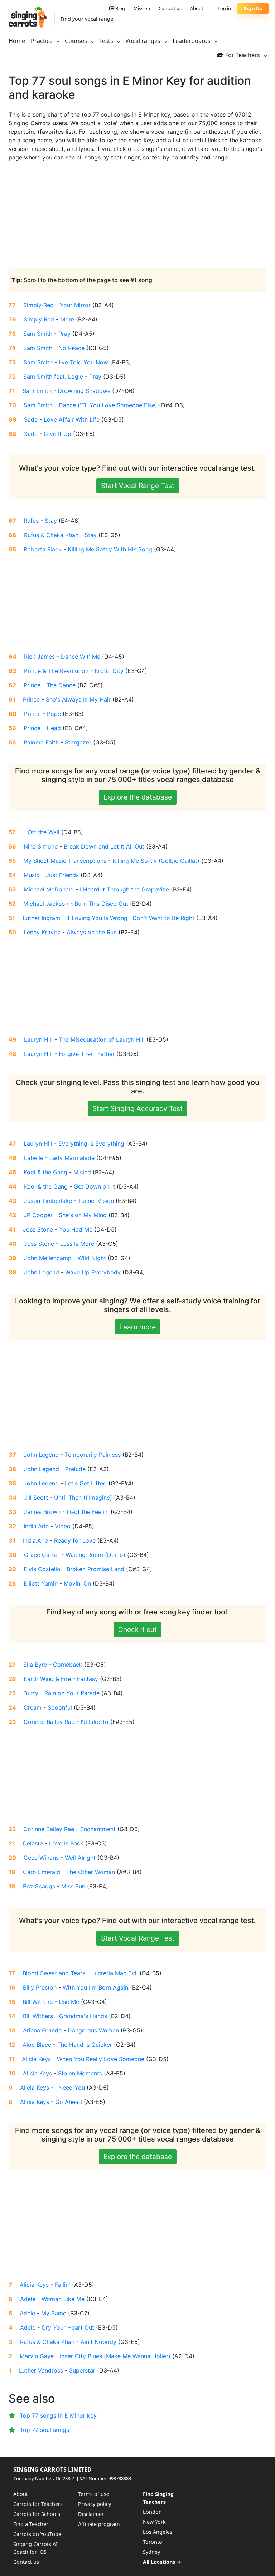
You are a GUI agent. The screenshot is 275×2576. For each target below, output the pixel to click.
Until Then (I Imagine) (83, 1498)
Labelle (34, 1158)
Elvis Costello (42, 1569)
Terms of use (94, 2494)
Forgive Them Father (87, 1054)
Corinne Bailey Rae (49, 1722)
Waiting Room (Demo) (95, 1555)
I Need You (70, 2088)
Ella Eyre (35, 1665)
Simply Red (38, 305)
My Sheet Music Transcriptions (65, 861)
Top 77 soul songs (44, 2430)
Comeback (68, 1665)
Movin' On (77, 1583)
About (197, 8)
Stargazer (78, 742)
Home (17, 41)
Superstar (82, 2370)
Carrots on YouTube (37, 2534)
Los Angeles (158, 2532)
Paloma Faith (41, 742)
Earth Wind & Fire (47, 1679)
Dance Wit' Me (81, 657)
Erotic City (109, 671)
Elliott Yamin (41, 1583)
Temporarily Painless (93, 1455)
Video (63, 1526)
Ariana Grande (42, 2030)
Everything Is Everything (91, 1144)
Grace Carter (42, 1555)
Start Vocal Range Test (138, 486)
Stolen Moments (80, 2073)
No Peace (71, 348)
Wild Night (92, 1258)
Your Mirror (75, 305)
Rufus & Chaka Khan (51, 535)
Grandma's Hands (83, 2016)
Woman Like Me (63, 2299)
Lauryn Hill (38, 1039)
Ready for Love (75, 1540)
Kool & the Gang (45, 1172)
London (152, 2512)
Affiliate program (99, 2524)
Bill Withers (38, 2002)
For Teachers (243, 55)
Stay (51, 521)
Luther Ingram (41, 918)
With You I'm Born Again (95, 1987)
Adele (28, 2299)
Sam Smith (38, 334)
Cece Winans (41, 1858)
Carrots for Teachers (38, 2504)
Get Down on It (94, 1186)
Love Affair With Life (72, 419)
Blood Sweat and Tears (54, 1973)
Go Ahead (69, 2102)
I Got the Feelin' (88, 1512)
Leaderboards (192, 41)
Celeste (33, 1843)
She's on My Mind (83, 1215)
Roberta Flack (43, 549)
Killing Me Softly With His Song (110, 549)
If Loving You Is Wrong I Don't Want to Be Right (130, 918)
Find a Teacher (31, 2524)
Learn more (137, 1327)
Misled (82, 1172)
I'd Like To (95, 1722)
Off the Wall (44, 832)
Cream (33, 1707)
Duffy (31, 1693)
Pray (64, 334)
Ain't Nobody (98, 2342)
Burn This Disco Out (101, 904)
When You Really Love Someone (101, 2059)
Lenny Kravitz (42, 932)
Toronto (153, 2542)
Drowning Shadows (84, 391)
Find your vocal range (87, 19)
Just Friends (62, 875)
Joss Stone (38, 1229)
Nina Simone (41, 846)
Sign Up (253, 8)
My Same (54, 2313)
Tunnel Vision (96, 1201)
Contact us (170, 8)
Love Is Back (66, 1843)
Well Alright (80, 1858)
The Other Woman (91, 1872)
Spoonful (60, 1707)
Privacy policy (95, 2504)
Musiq (32, 875)
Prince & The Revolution (56, 671)
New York (154, 2522)
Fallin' (62, 2285)
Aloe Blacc (37, 2045)
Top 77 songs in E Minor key (58, 2415)
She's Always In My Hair (78, 699)
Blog (120, 8)
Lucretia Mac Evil (115, 1973)
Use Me (69, 2002)
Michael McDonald (49, 889)
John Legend (42, 1272)
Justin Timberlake (48, 1201)
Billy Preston (40, 1987)
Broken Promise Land (95, 1569)
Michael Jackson (46, 904)
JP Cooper (38, 1215)
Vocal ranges (144, 41)
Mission (142, 8)
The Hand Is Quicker (85, 2045)
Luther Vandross (41, 2370)
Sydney (151, 2552)
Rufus (31, 521)
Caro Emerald (42, 1872)
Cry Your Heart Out (68, 2327)
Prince (32, 685)
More (67, 319)
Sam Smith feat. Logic (53, 377)
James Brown (42, 1512)
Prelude (75, 1469)
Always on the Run (92, 932)
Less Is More (77, 1244)
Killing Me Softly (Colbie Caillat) (156, 861)
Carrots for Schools (37, 2514)
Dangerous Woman (93, 2030)
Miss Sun (73, 1886)
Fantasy (88, 1679)
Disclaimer (91, 2514)
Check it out (137, 1629)
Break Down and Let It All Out (104, 846)
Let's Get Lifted (86, 1483)
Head (54, 728)
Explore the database (138, 797)
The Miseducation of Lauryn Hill (102, 1039)
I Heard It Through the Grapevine (124, 889)
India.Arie (36, 1526)
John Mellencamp (48, 1258)
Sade (31, 419)
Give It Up (57, 434)
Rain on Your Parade (72, 1693)
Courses (77, 41)
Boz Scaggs (39, 1886)
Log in (224, 8)
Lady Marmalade (72, 1158)
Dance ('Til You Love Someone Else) (108, 405)
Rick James (39, 657)
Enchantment (98, 1829)
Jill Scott (36, 1498)
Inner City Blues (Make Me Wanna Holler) (115, 2356)
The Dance (61, 685)
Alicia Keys (36, 2059)
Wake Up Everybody (93, 1272)
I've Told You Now (83, 362)
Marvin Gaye (37, 2356)
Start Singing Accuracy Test (137, 1108)
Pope (54, 714)
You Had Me (76, 1229)
